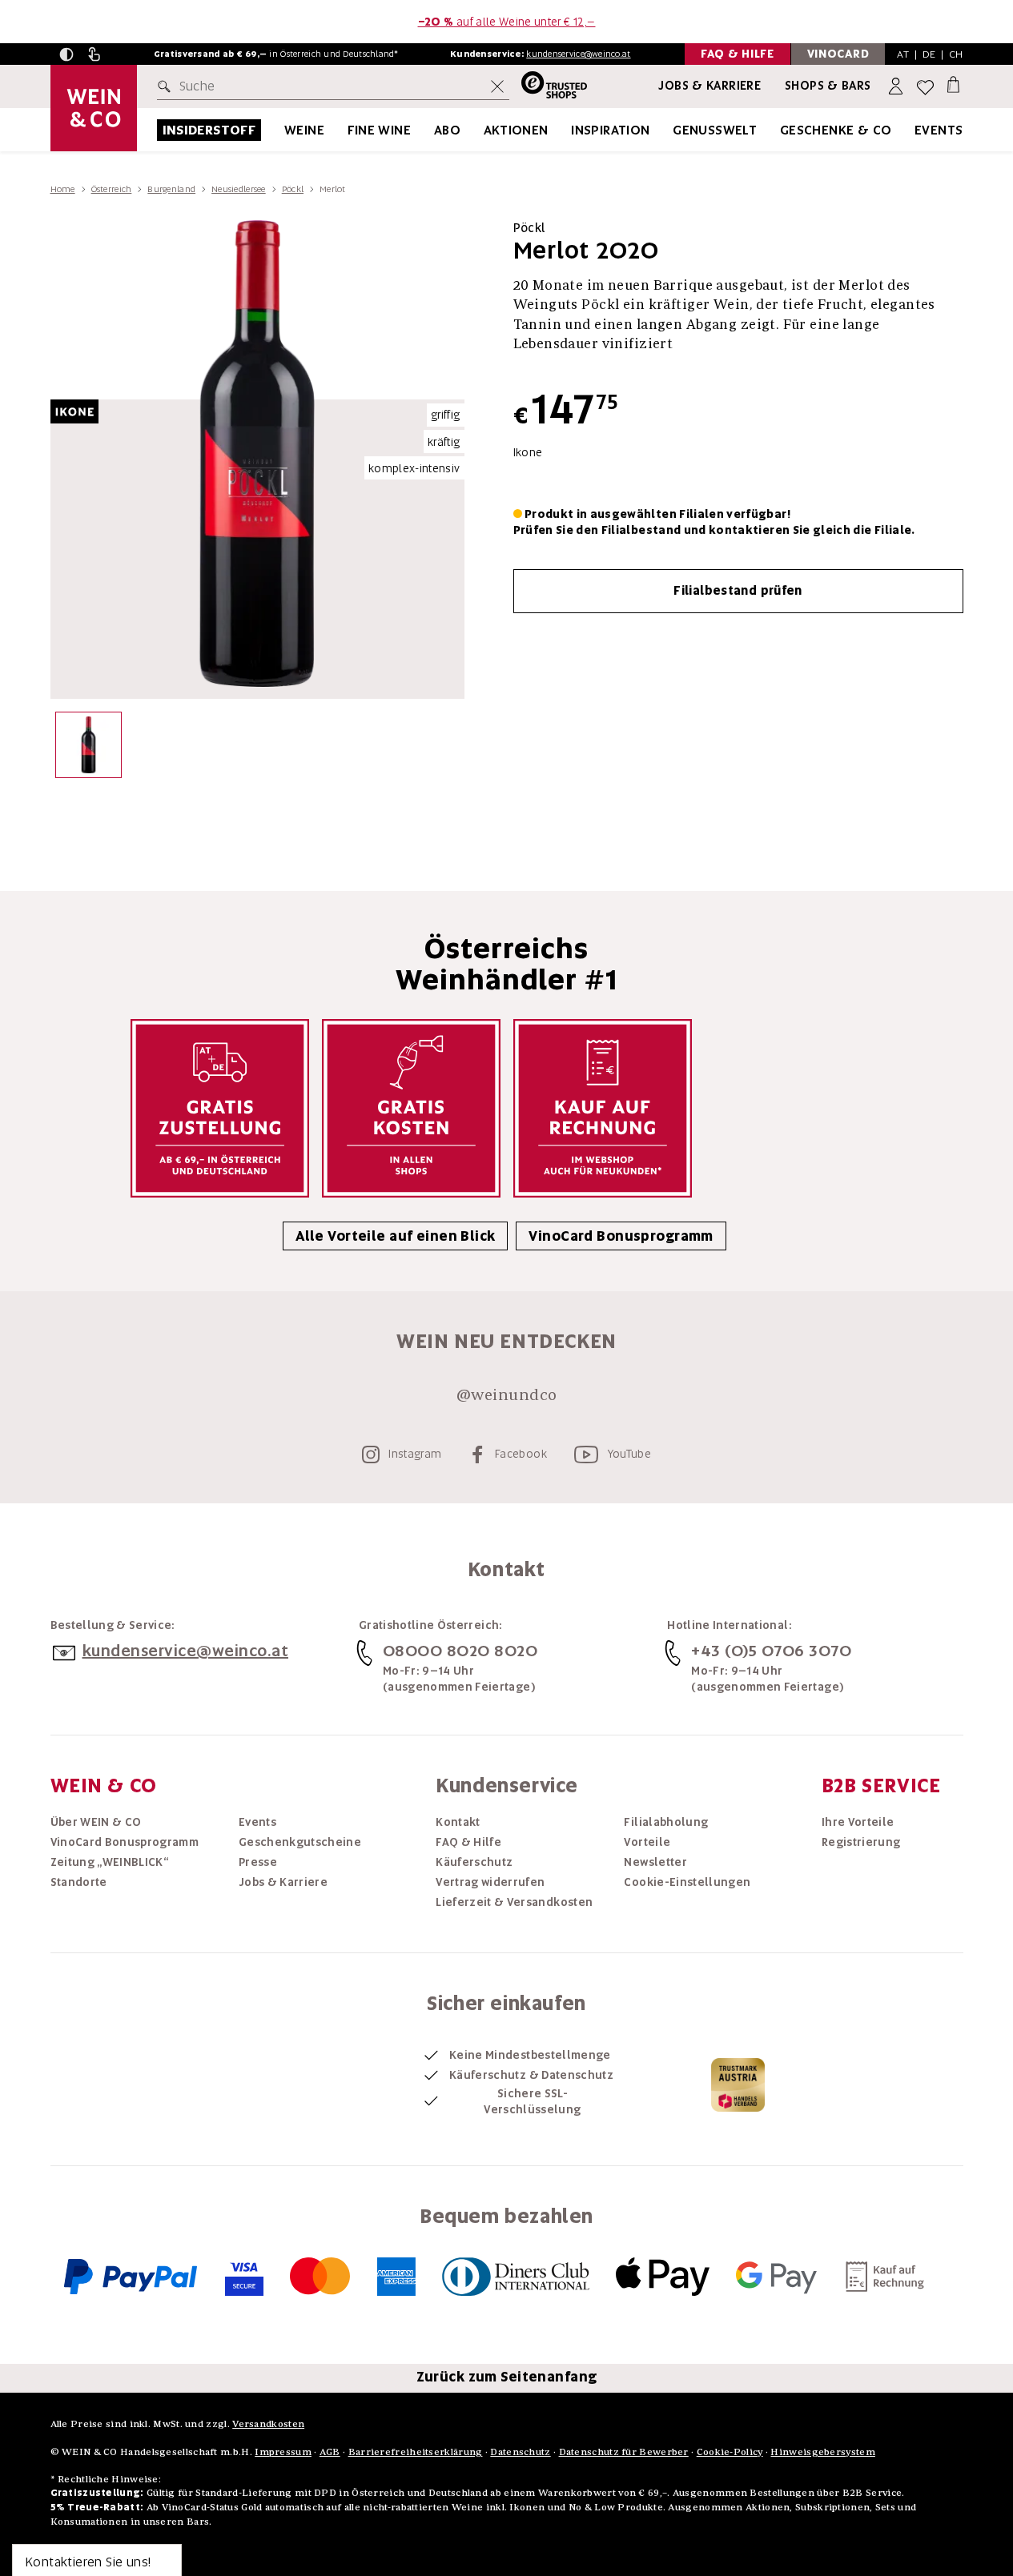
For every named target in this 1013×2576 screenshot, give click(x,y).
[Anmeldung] (897, 87)
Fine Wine (380, 130)
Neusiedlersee (239, 189)
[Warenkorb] (953, 84)
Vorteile (647, 1842)
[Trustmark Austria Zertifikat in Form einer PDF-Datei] (738, 2084)
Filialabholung (666, 1822)
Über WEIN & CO (96, 1822)
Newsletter (655, 1862)
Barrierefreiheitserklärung (416, 2452)
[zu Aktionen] (569, 130)
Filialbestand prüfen (738, 591)
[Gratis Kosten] (411, 1108)
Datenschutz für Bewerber (624, 2452)
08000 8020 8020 (460, 1651)
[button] (66, 54)
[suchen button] (167, 86)
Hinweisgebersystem (822, 2452)
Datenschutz (520, 2452)
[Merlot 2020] (88, 749)
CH (956, 54)
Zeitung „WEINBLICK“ (110, 1862)
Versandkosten (268, 2424)
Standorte (79, 1882)
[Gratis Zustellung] (220, 1108)
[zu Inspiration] (670, 130)
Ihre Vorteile (858, 1822)
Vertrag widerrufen (490, 1882)
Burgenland (171, 189)
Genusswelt (715, 130)
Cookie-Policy (730, 2452)
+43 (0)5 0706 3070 (771, 1651)
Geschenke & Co (836, 130)
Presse (258, 1862)
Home (63, 189)
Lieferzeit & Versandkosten (514, 1902)
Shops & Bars (828, 86)
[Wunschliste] (925, 87)
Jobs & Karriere (710, 86)
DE (929, 54)
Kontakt (458, 1822)
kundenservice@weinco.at (578, 54)
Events (939, 130)
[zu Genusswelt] (777, 130)
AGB (330, 2452)
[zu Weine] (344, 130)
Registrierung (861, 1842)
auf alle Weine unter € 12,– (507, 22)
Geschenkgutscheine (300, 1842)
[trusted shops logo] (548, 87)
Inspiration (610, 130)
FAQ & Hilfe (468, 1842)
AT (903, 54)
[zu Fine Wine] (431, 130)
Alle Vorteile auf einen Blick (395, 1236)
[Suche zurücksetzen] (497, 86)
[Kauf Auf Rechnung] (603, 1108)
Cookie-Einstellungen (687, 1882)
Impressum (283, 2452)
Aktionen (516, 130)
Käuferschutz (474, 1862)
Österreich (112, 189)
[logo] (94, 108)
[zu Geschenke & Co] (912, 130)
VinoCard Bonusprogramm (621, 1236)
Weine (304, 130)
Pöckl (293, 189)
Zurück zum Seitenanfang (507, 2377)
